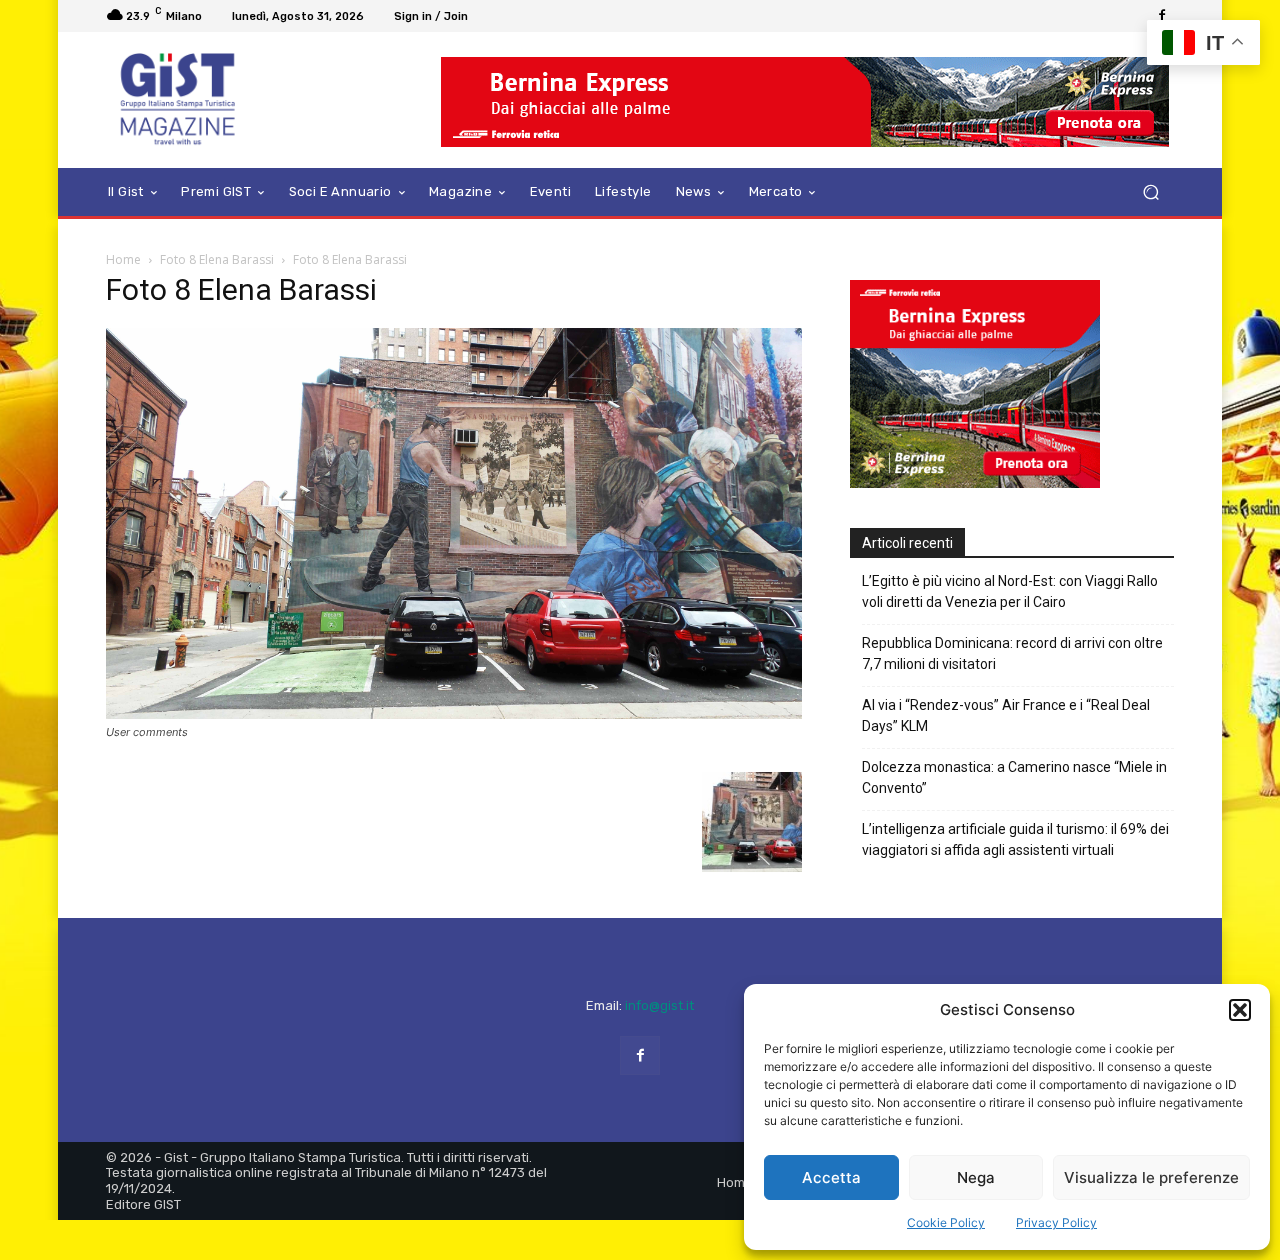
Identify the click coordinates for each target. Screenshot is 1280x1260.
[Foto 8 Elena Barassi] (454, 713)
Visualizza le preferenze (1151, 1177)
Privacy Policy (1056, 1222)
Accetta (831, 1177)
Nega (976, 1177)
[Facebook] (1162, 16)
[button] (1240, 1010)
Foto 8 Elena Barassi (217, 259)
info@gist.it (659, 1005)
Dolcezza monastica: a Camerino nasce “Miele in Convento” (1014, 777)
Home (123, 259)
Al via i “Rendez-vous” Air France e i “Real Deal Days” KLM (1006, 715)
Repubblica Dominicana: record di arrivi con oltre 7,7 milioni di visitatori (1012, 653)
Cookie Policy (946, 1222)
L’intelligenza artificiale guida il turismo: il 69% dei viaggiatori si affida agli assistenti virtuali (1015, 839)
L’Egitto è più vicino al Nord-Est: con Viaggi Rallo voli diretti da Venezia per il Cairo (1010, 591)
